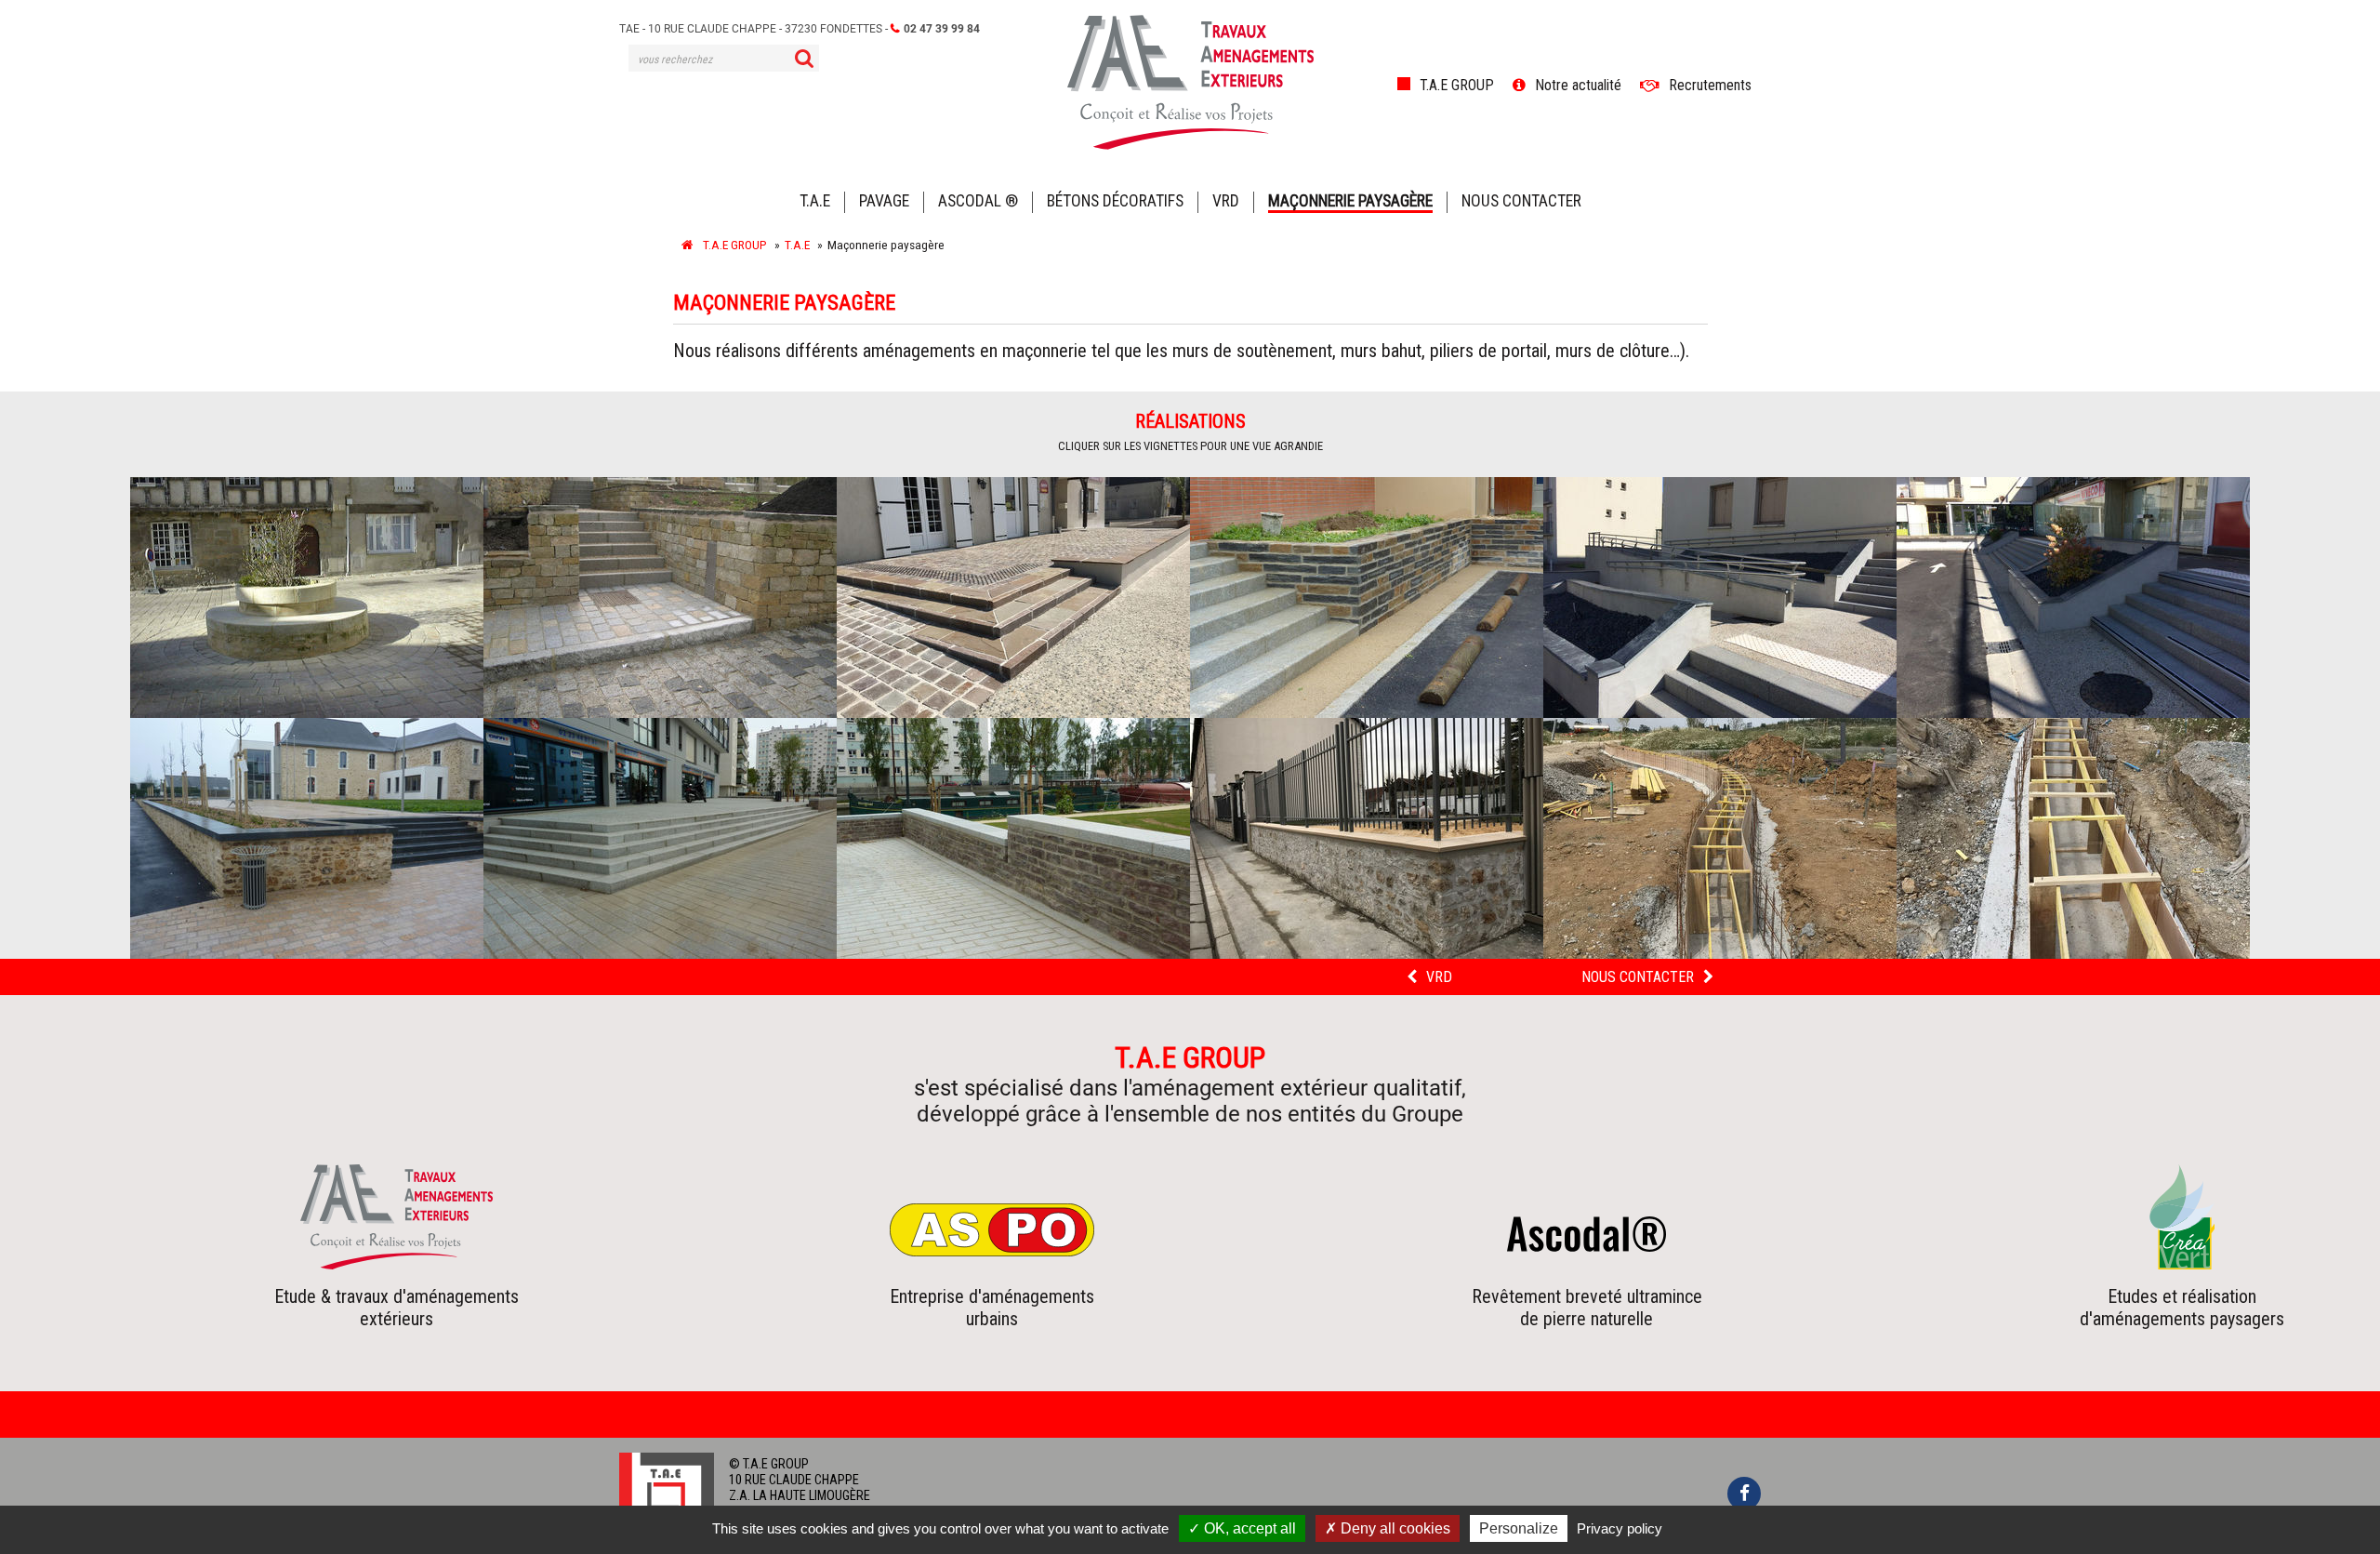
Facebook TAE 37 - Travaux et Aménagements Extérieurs (1744, 1494)
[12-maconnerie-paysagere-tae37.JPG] (2073, 838)
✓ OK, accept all (1242, 1528)
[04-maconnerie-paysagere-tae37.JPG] (1367, 598)
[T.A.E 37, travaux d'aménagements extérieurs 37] (1190, 143)
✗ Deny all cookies (1388, 1528)
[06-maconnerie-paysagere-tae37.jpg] (2073, 598)
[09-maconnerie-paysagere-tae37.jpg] (1013, 838)
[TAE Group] (688, 245)
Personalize (1519, 1528)
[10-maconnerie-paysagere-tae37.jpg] (1367, 838)
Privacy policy (1620, 1528)
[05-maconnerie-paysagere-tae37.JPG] (1720, 598)
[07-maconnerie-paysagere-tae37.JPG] (307, 838)
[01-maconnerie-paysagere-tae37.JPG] (307, 598)
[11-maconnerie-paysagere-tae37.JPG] (1720, 838)
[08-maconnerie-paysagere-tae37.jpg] (660, 838)
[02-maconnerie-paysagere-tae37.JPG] (660, 598)
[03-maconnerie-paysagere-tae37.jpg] (1013, 598)
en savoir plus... (397, 1282)
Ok (804, 58)
